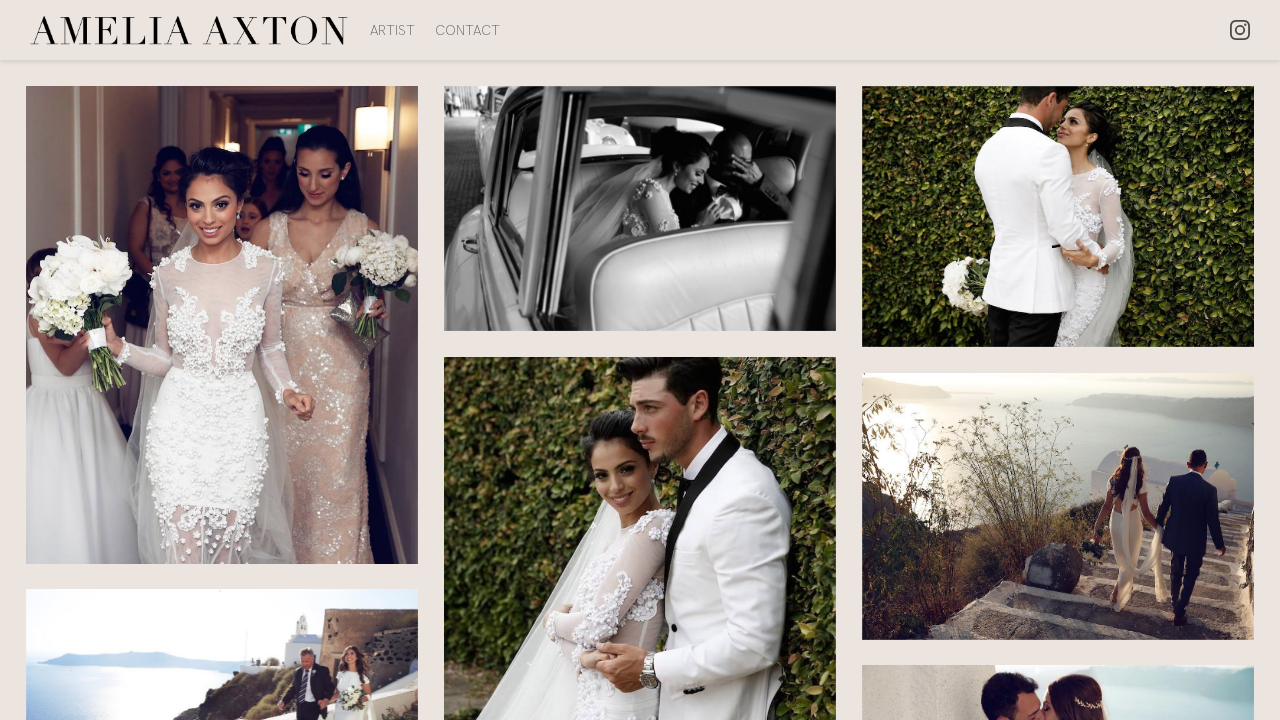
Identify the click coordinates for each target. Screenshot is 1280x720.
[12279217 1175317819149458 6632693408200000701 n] (222, 325)
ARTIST (392, 30)
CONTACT (467, 30)
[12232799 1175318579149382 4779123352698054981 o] (640, 208)
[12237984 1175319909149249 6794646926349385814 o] (1058, 217)
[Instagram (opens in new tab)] (1240, 30)
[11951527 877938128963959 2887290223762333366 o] (1058, 506)
